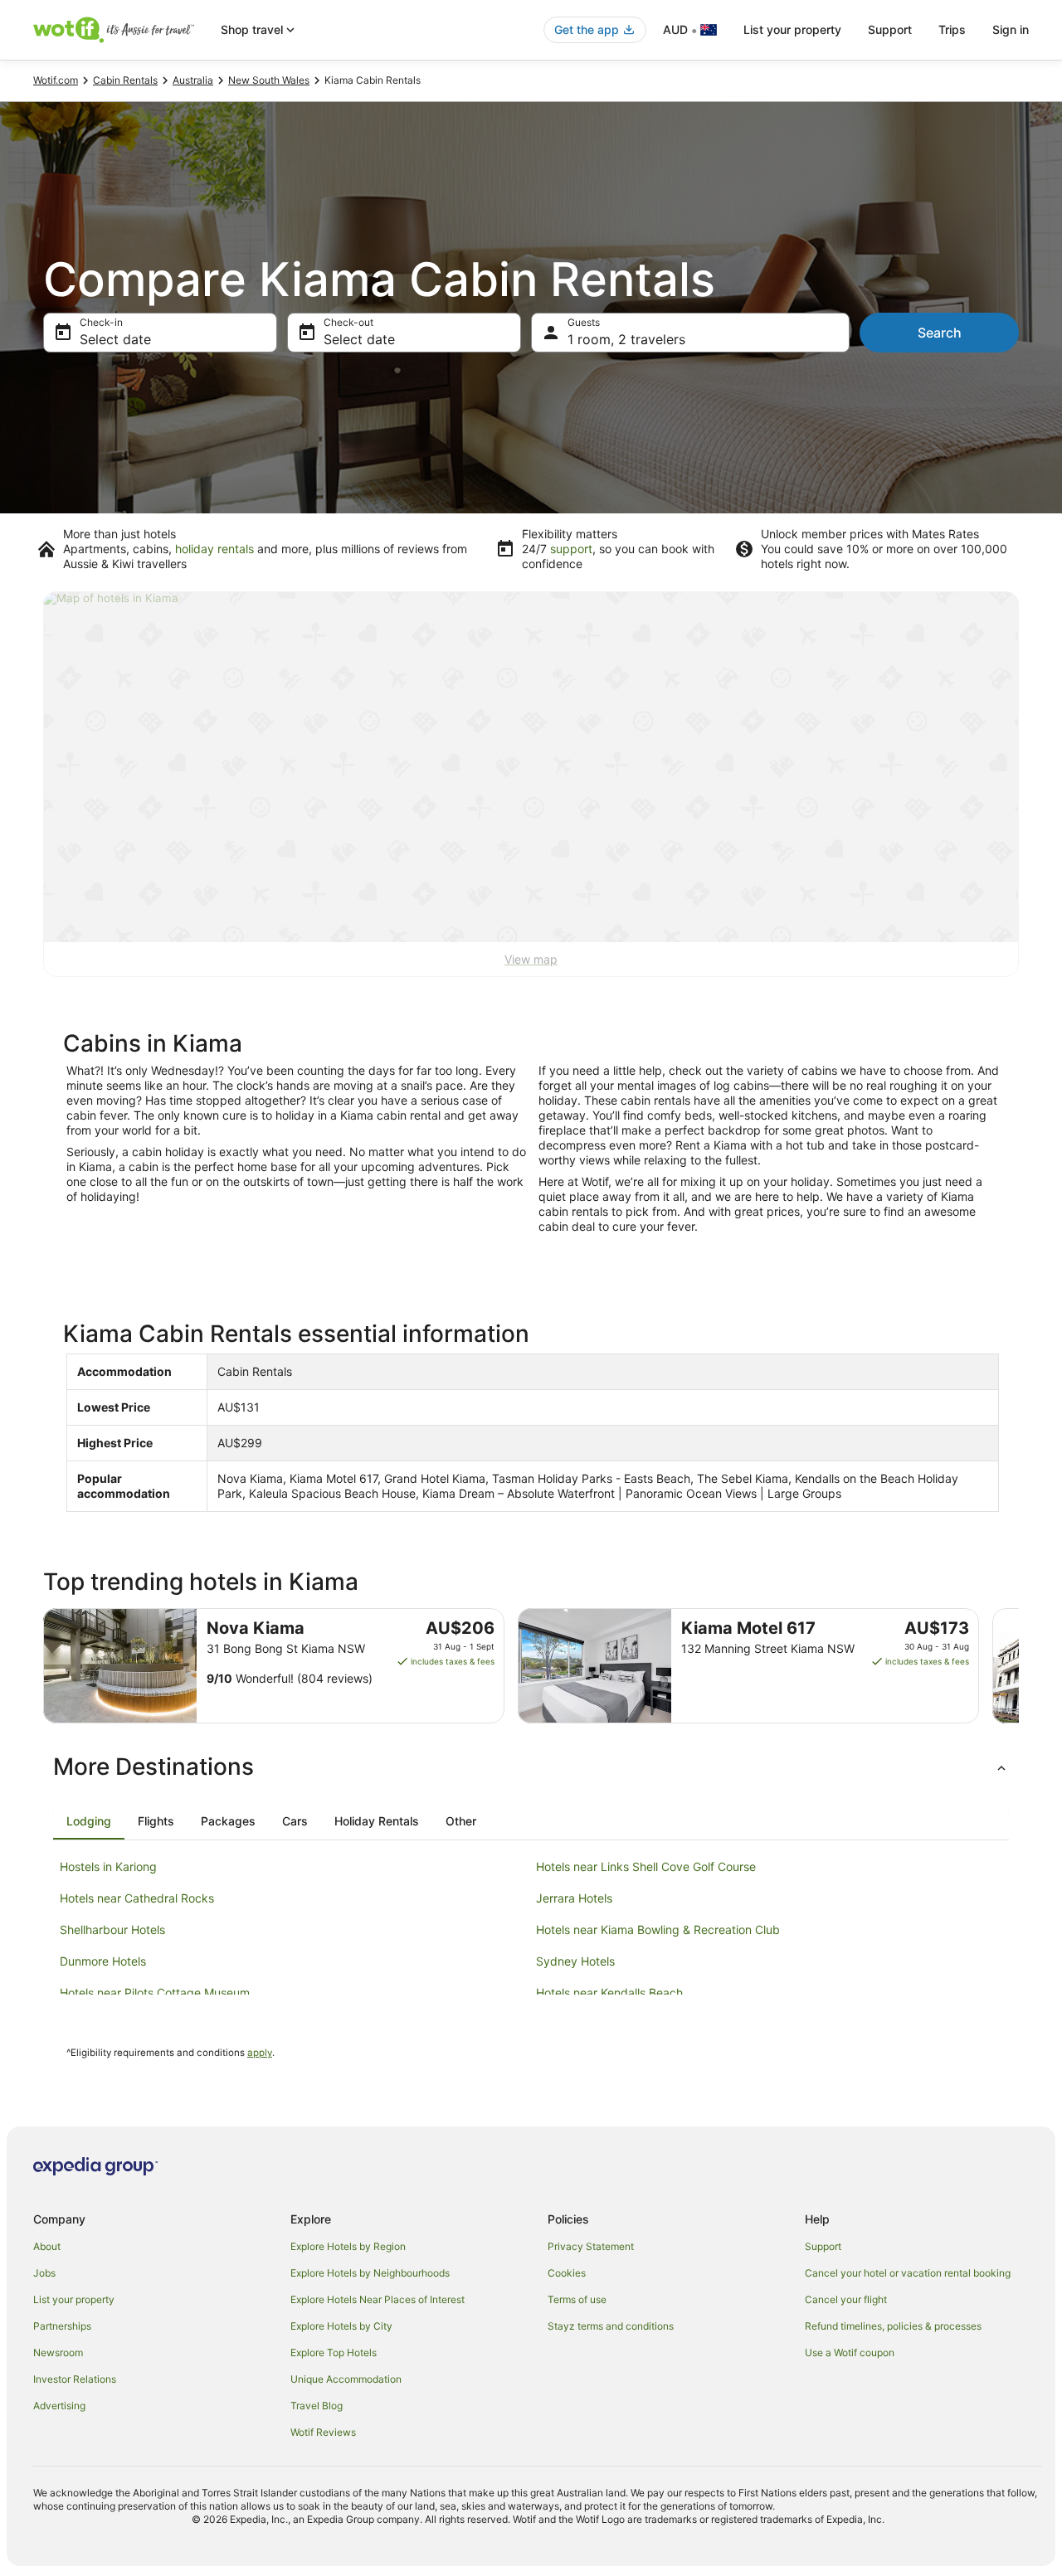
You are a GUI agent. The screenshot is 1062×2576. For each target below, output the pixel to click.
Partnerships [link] (62, 2326)
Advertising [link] (59, 2406)
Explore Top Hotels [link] (334, 2352)
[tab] (89, 1821)
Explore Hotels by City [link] (341, 2326)
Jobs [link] (44, 2273)
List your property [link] (74, 2299)
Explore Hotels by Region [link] (348, 2246)
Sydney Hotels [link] (575, 1961)
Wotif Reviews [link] (323, 2432)
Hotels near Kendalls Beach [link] (609, 1993)
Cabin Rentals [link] (125, 80)
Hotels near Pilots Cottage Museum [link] (155, 1993)
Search (940, 333)
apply (260, 2053)
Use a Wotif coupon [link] (850, 2352)
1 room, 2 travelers (626, 339)
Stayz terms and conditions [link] (611, 2326)
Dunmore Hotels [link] (103, 1961)
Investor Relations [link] (75, 2379)
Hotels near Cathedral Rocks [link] (137, 1898)
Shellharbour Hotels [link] (112, 1930)
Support (890, 29)
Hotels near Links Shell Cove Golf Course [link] (646, 1866)
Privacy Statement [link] (591, 2246)
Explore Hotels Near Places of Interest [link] (378, 2299)
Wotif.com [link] (56, 80)
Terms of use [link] (577, 2299)
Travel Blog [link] (317, 2406)
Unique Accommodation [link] (346, 2379)
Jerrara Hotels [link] (574, 1898)
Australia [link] (193, 80)
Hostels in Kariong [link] (108, 1866)
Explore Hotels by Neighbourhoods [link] (370, 2273)
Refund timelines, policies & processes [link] (893, 2326)
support (571, 549)
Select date (115, 339)
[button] (531, 1767)
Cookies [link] (567, 2273)
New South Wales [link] (269, 80)
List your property (792, 29)
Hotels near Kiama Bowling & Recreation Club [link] (658, 1930)
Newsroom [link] (58, 2352)
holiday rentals (214, 549)
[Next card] (1019, 1666)
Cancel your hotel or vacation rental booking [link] (908, 2273)
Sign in (1011, 29)
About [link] (47, 2246)
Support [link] (823, 2246)
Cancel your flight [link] (846, 2299)
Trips (952, 29)
